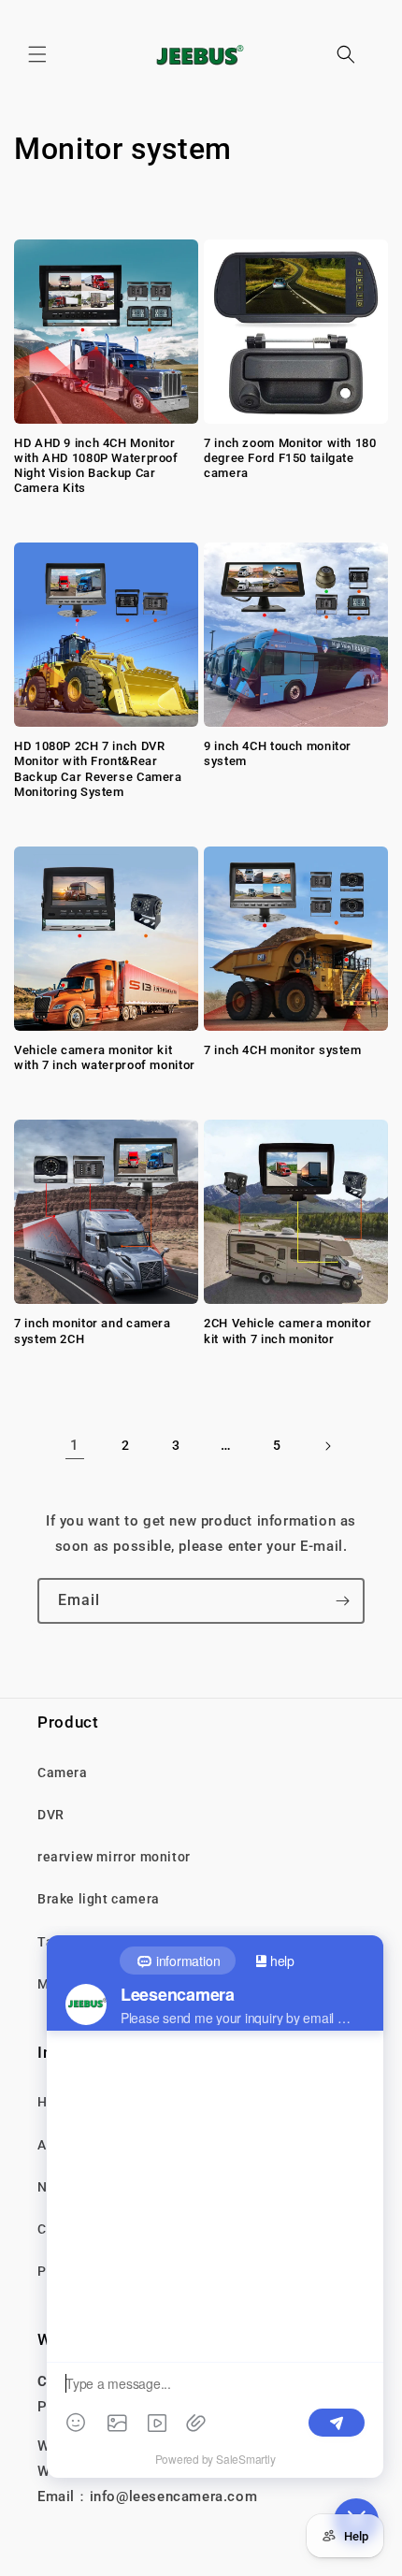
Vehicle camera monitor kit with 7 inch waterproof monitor (105, 1057)
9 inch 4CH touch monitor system (278, 753)
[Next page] (327, 1446)
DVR (51, 1815)
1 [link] (75, 1445)
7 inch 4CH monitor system (283, 1050)
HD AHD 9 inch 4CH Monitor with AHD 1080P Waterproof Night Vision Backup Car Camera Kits (96, 466)
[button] (37, 54)
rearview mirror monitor (114, 1857)
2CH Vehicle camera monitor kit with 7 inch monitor (287, 1331)
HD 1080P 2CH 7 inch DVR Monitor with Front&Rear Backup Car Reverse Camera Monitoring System (98, 769)
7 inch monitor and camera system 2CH (93, 1331)
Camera (63, 1773)
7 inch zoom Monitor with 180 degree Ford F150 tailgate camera (290, 458)
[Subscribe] (342, 1601)
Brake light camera (99, 1899)
